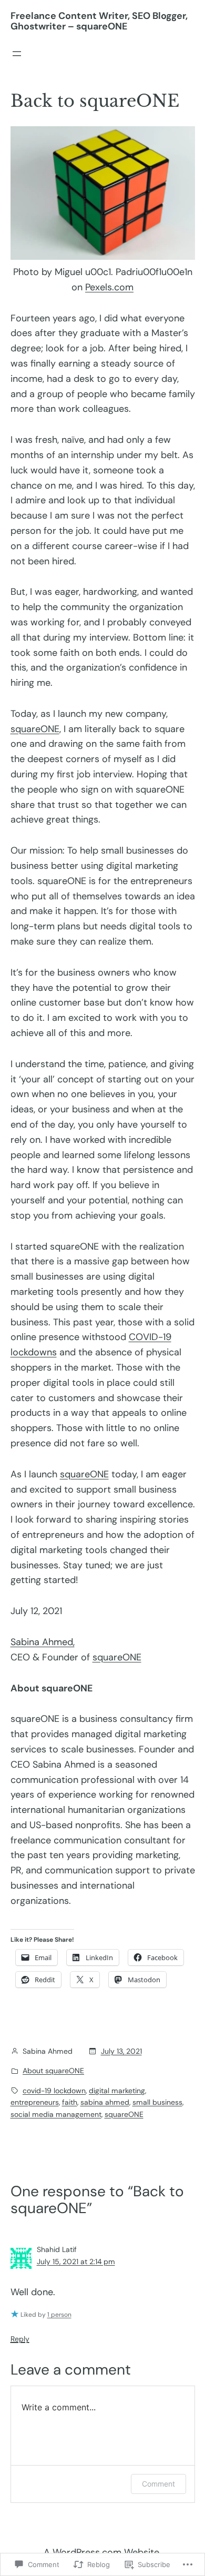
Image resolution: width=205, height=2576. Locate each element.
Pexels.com (109, 287)
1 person (59, 2315)
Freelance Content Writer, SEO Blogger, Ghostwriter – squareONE (99, 21)
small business (157, 2102)
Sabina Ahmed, (43, 1642)
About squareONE (53, 2071)
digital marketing (117, 2091)
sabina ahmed (105, 2102)
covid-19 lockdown (54, 2091)
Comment (158, 2484)
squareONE (35, 729)
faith (70, 2102)
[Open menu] (17, 54)
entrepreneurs (35, 2102)
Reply (20, 2339)
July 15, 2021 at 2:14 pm (76, 2261)
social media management (56, 2114)
